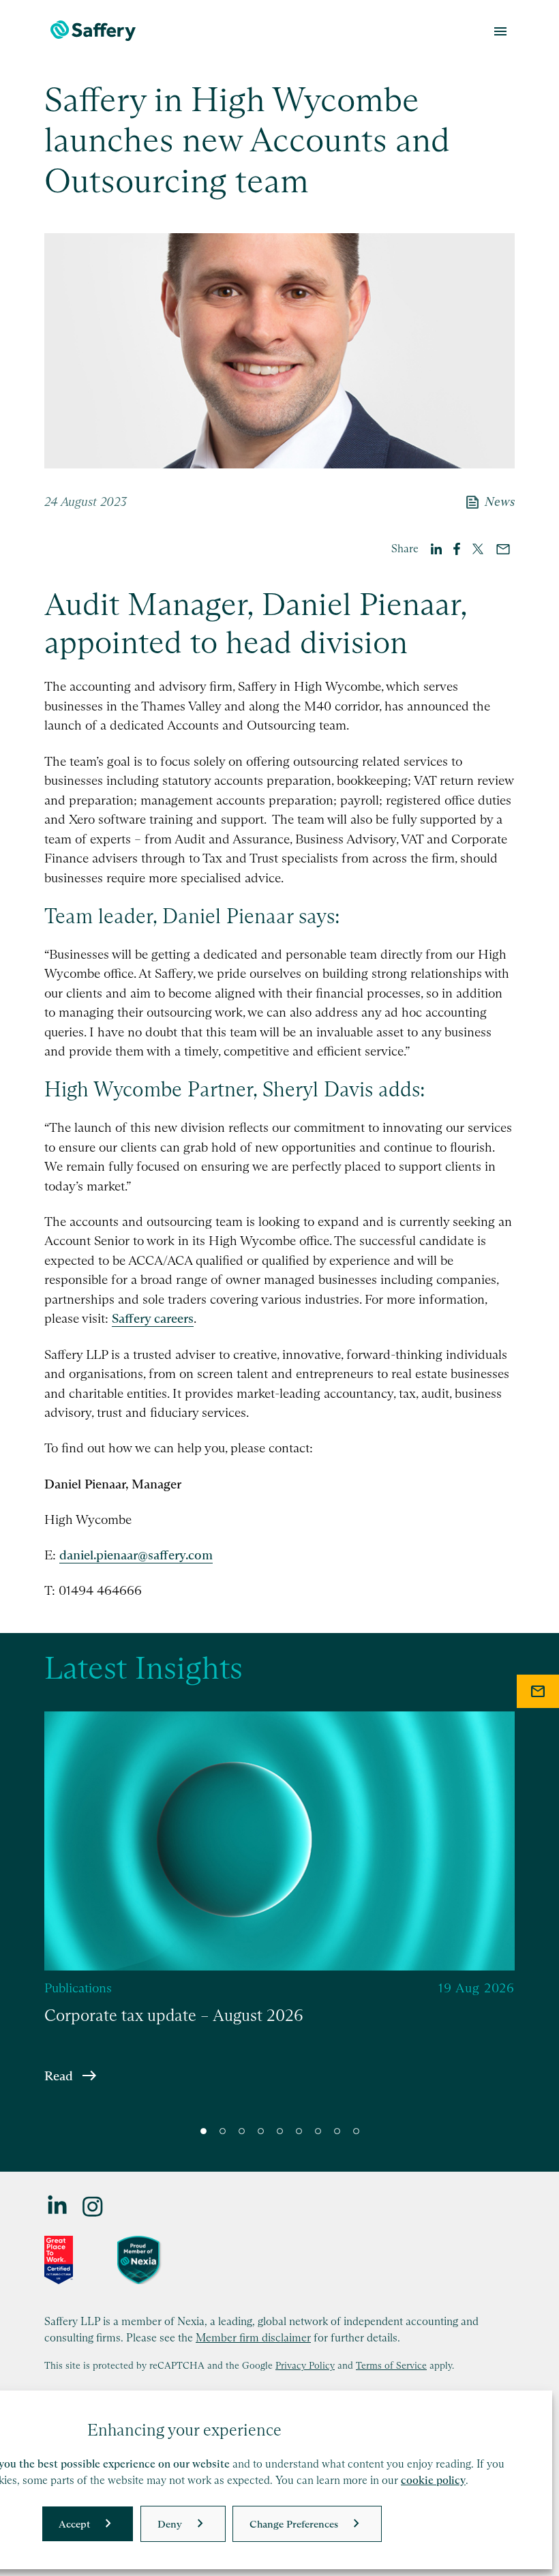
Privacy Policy (305, 2365)
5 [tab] (280, 2131)
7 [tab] (318, 2131)
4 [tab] (261, 2131)
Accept (74, 2524)
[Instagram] (93, 2205)
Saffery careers (153, 1318)
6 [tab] (299, 2131)
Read (59, 2075)
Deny (170, 2524)
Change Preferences (294, 2524)
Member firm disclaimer (253, 2337)
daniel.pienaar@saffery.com (136, 1555)
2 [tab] (223, 2131)
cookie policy (433, 2480)
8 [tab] (337, 2131)
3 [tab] (242, 2131)
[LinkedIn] (58, 2205)
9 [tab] (356, 2131)
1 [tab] (203, 2131)
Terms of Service (391, 2365)
